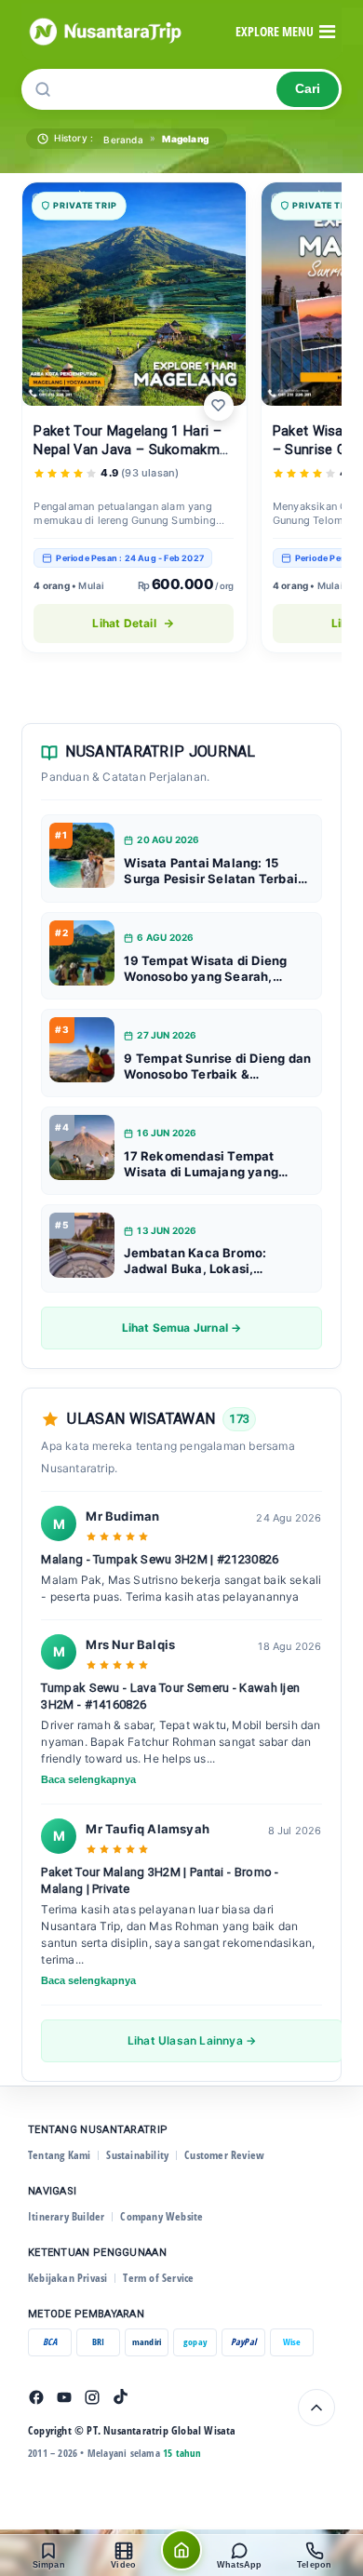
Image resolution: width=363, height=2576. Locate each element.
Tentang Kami (59, 2155)
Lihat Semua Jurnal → (182, 1328)
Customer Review (224, 2155)
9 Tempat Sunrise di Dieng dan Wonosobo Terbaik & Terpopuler (217, 1067)
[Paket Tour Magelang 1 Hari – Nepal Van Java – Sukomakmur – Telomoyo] (134, 294)
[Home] (181, 2550)
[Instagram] (92, 2397)
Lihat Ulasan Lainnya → (192, 2040)
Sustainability (137, 2155)
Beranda (123, 140)
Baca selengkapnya (88, 1779)
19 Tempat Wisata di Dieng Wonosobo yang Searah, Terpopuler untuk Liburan (205, 969)
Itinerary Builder (66, 2216)
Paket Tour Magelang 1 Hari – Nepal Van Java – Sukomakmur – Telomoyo (133, 449)
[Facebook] (36, 2397)
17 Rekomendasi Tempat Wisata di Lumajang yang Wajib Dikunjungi (201, 1164)
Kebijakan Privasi (67, 2278)
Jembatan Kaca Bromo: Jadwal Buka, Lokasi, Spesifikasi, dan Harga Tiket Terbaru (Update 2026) (211, 1261)
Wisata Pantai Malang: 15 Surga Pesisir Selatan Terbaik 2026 (215, 871)
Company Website (161, 2216)
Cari (308, 89)
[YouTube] (64, 2397)
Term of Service (158, 2278)
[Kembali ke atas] (316, 2408)
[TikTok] (120, 2397)
